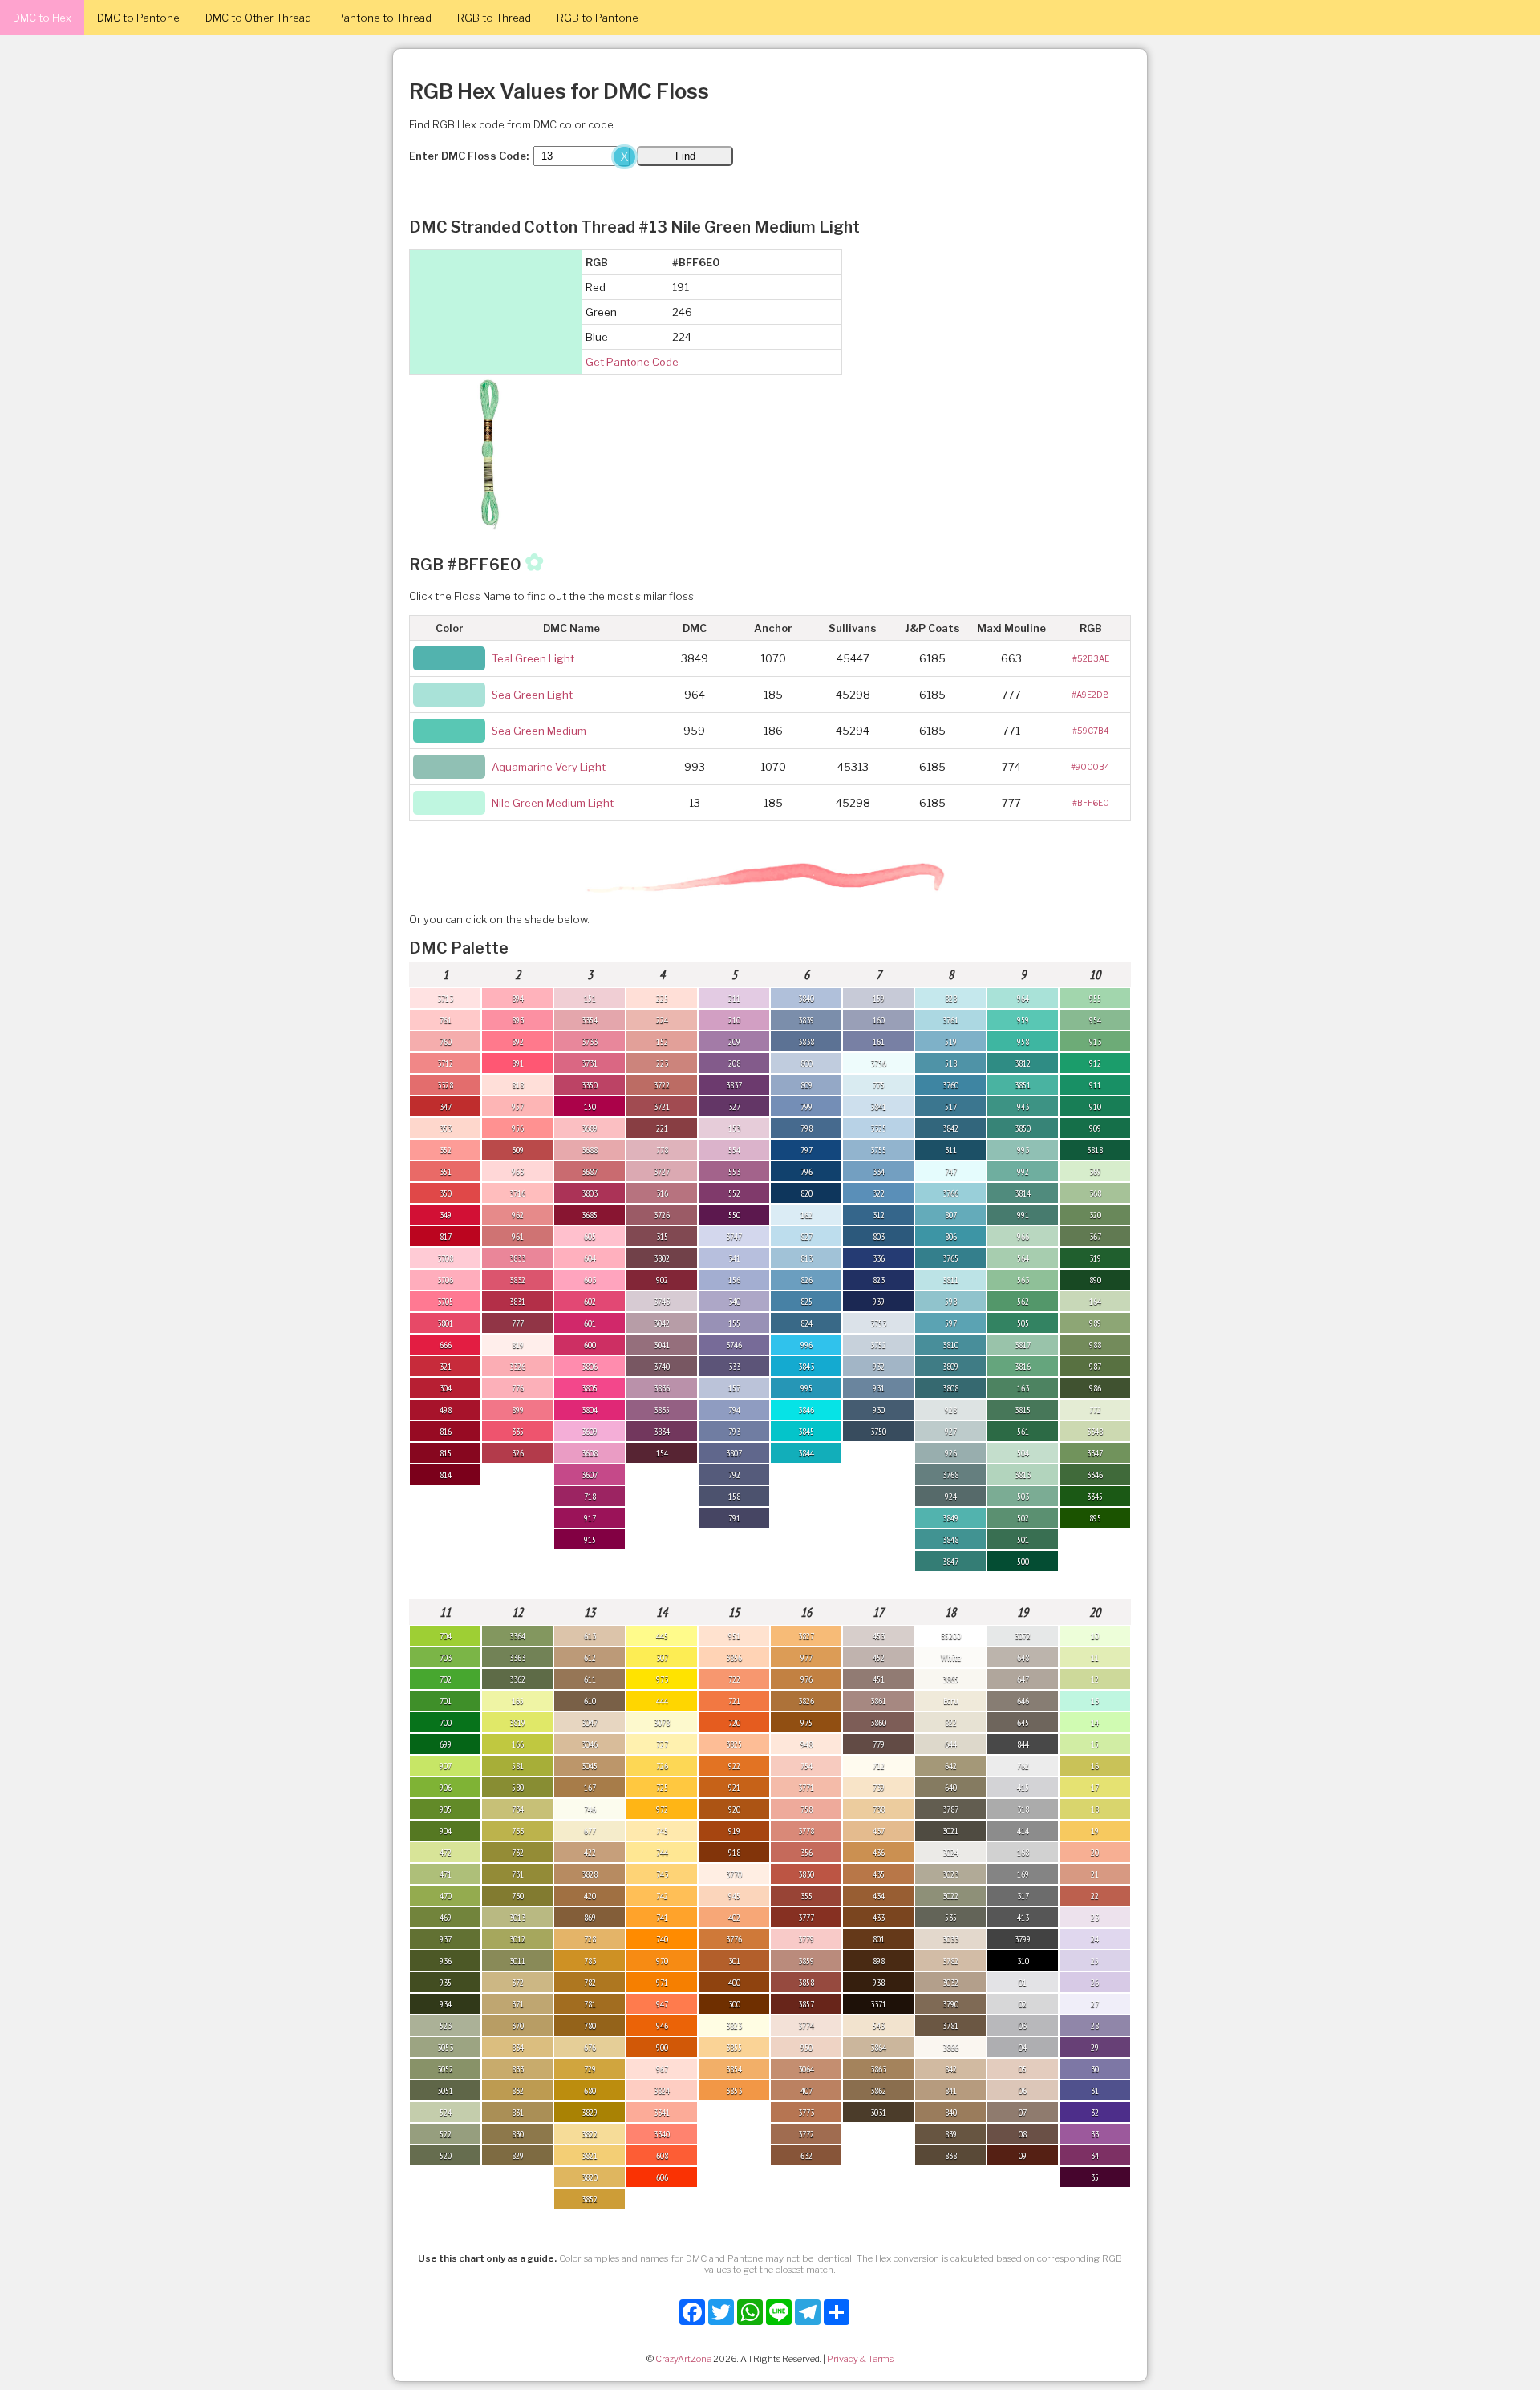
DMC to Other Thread (258, 18)
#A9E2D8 (1090, 695)
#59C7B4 (1091, 731)
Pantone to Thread (384, 18)
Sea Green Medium (539, 731)
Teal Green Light (533, 658)
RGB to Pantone (598, 18)
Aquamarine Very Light (549, 767)
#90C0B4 (1090, 767)
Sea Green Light (532, 695)
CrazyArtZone (683, 2359)
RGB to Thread (494, 18)
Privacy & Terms (860, 2359)
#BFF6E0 (1091, 803)
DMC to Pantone (138, 18)
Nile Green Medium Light (553, 803)
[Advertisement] (321, 263)
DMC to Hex (42, 18)
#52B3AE (1091, 658)
